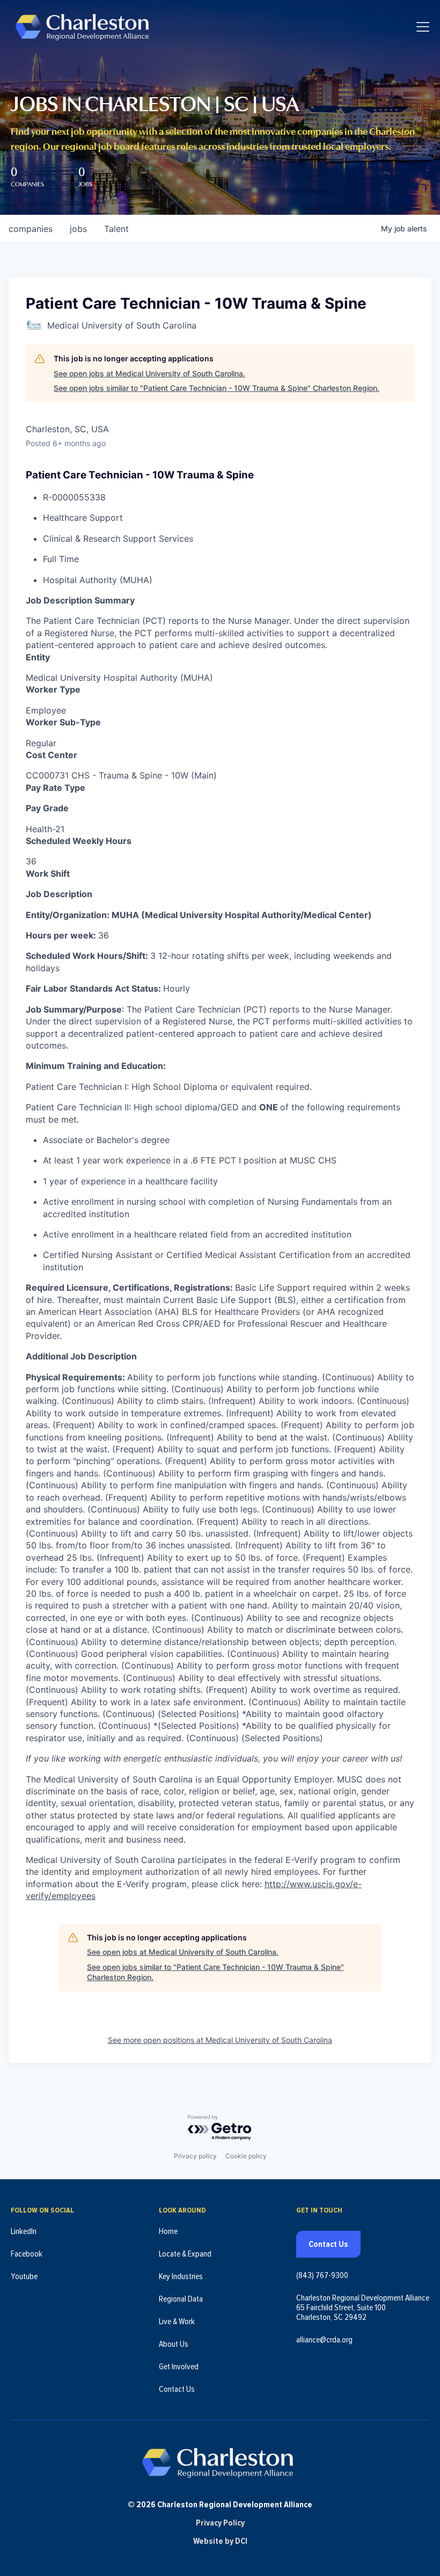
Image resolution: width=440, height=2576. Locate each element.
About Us (174, 2344)
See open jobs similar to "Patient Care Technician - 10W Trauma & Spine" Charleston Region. (217, 388)
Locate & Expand (185, 2254)
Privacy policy (195, 2156)
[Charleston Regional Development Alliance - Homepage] (82, 27)
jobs (78, 229)
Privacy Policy (220, 2523)
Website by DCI (220, 2541)
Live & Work (177, 2322)
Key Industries (181, 2276)
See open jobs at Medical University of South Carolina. (149, 373)
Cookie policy (246, 2156)
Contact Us (177, 2389)
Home (168, 2231)
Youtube (24, 2276)
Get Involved (179, 2367)
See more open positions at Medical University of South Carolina (220, 2040)
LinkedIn (24, 2231)
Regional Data (181, 2299)
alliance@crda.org (324, 2340)
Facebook (27, 2254)
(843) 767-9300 (322, 2275)
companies (31, 229)
